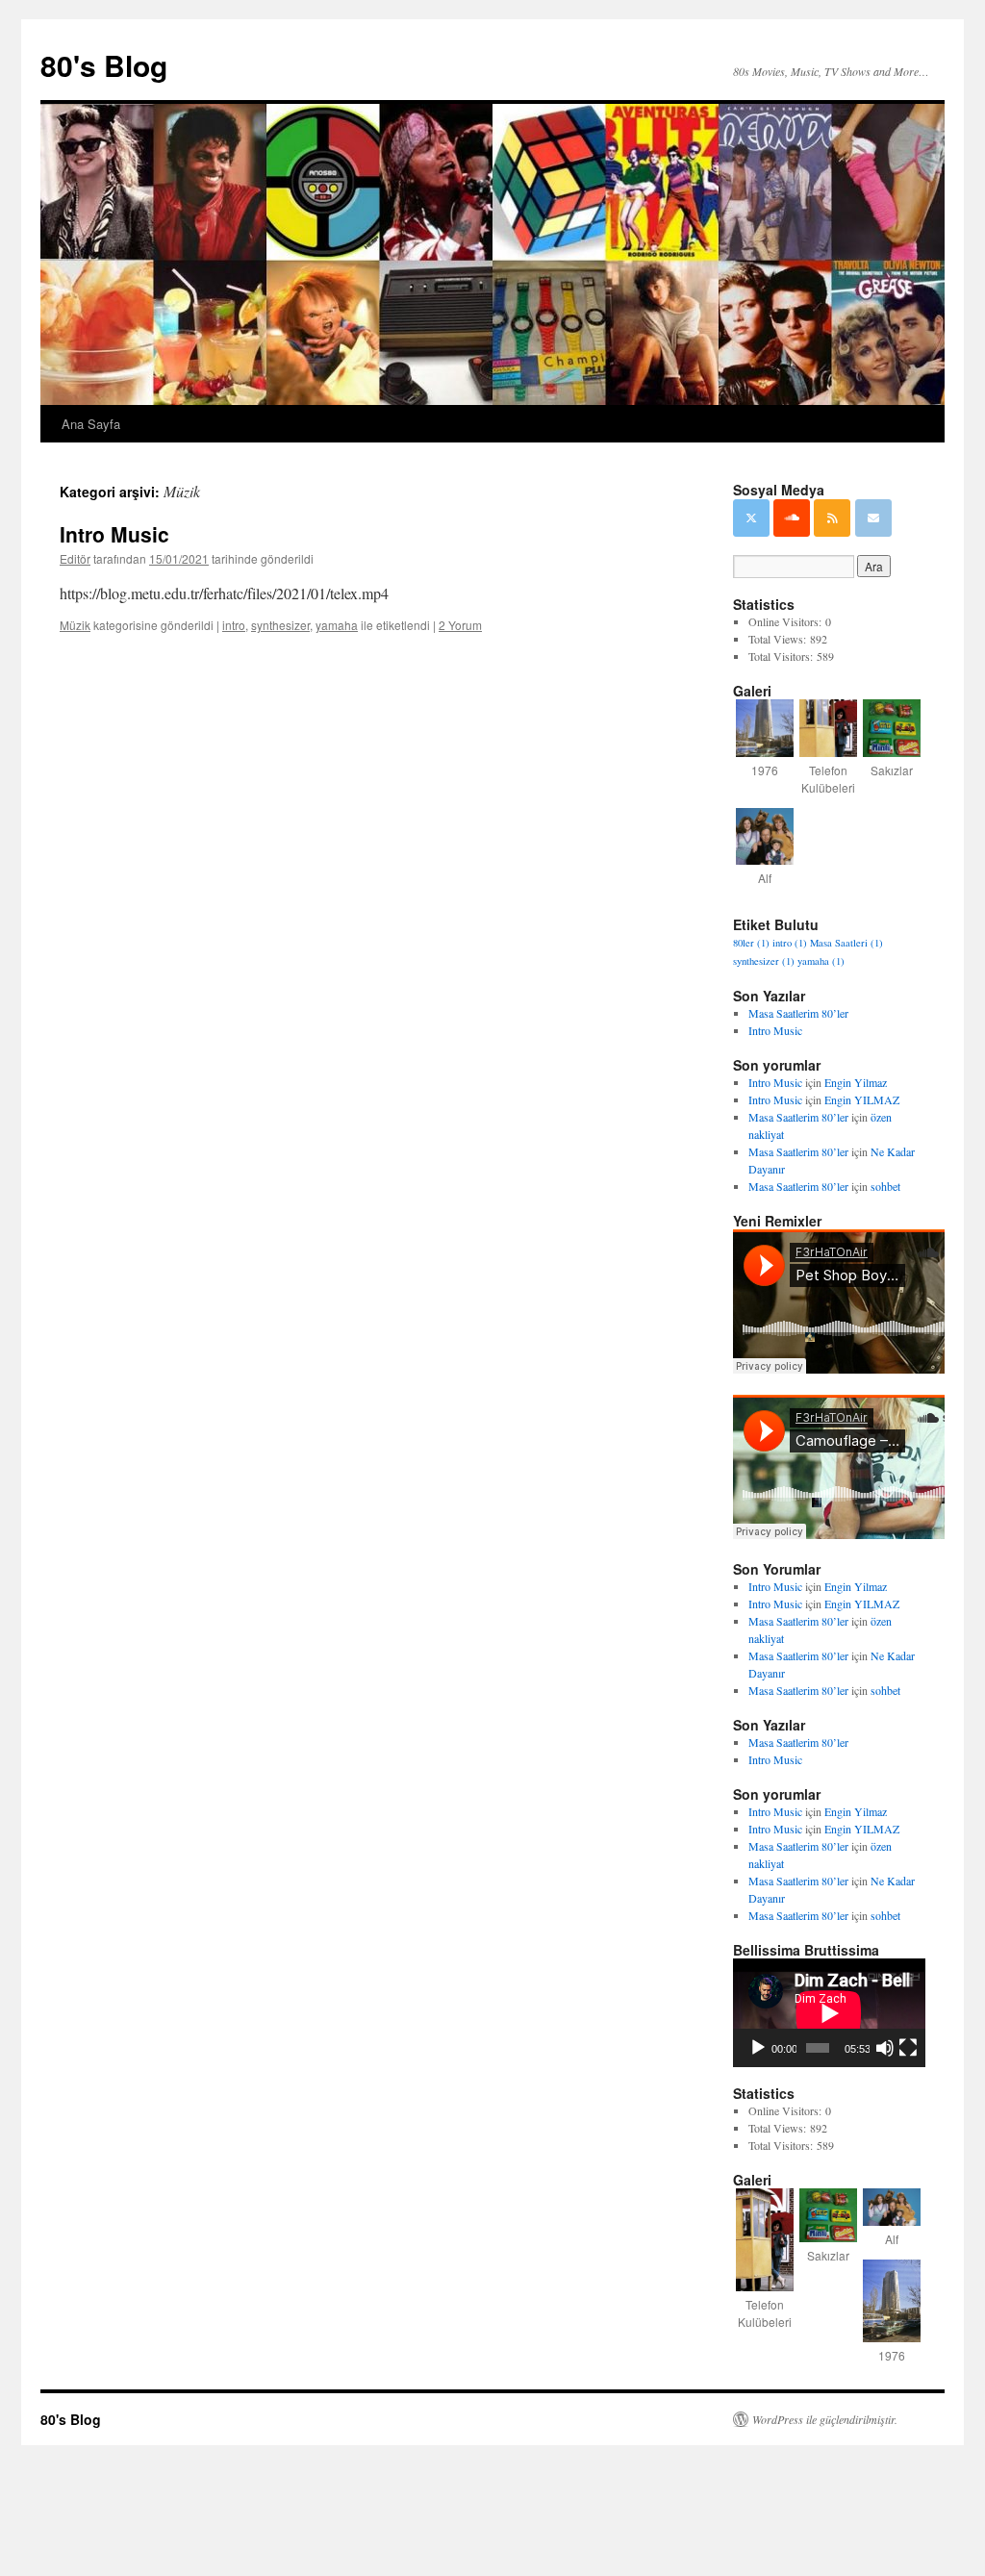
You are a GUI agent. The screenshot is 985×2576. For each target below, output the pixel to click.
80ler (751, 943)
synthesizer (280, 625)
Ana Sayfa (91, 424)
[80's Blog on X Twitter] (751, 518)
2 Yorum (460, 625)
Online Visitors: (787, 621)
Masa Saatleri (846, 943)
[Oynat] (758, 2048)
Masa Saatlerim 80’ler (798, 1013)
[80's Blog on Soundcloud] (792, 518)
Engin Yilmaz (856, 1082)
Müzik (75, 625)
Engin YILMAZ (862, 1099)
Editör (75, 558)
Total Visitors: (783, 656)
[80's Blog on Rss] (832, 518)
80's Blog (104, 65)
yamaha (337, 625)
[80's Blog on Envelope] (873, 518)
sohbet (885, 1186)
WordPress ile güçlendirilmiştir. (825, 2419)
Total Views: (779, 639)
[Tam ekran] (908, 2048)
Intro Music (114, 534)
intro (234, 625)
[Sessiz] (885, 2048)
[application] (829, 2013)
